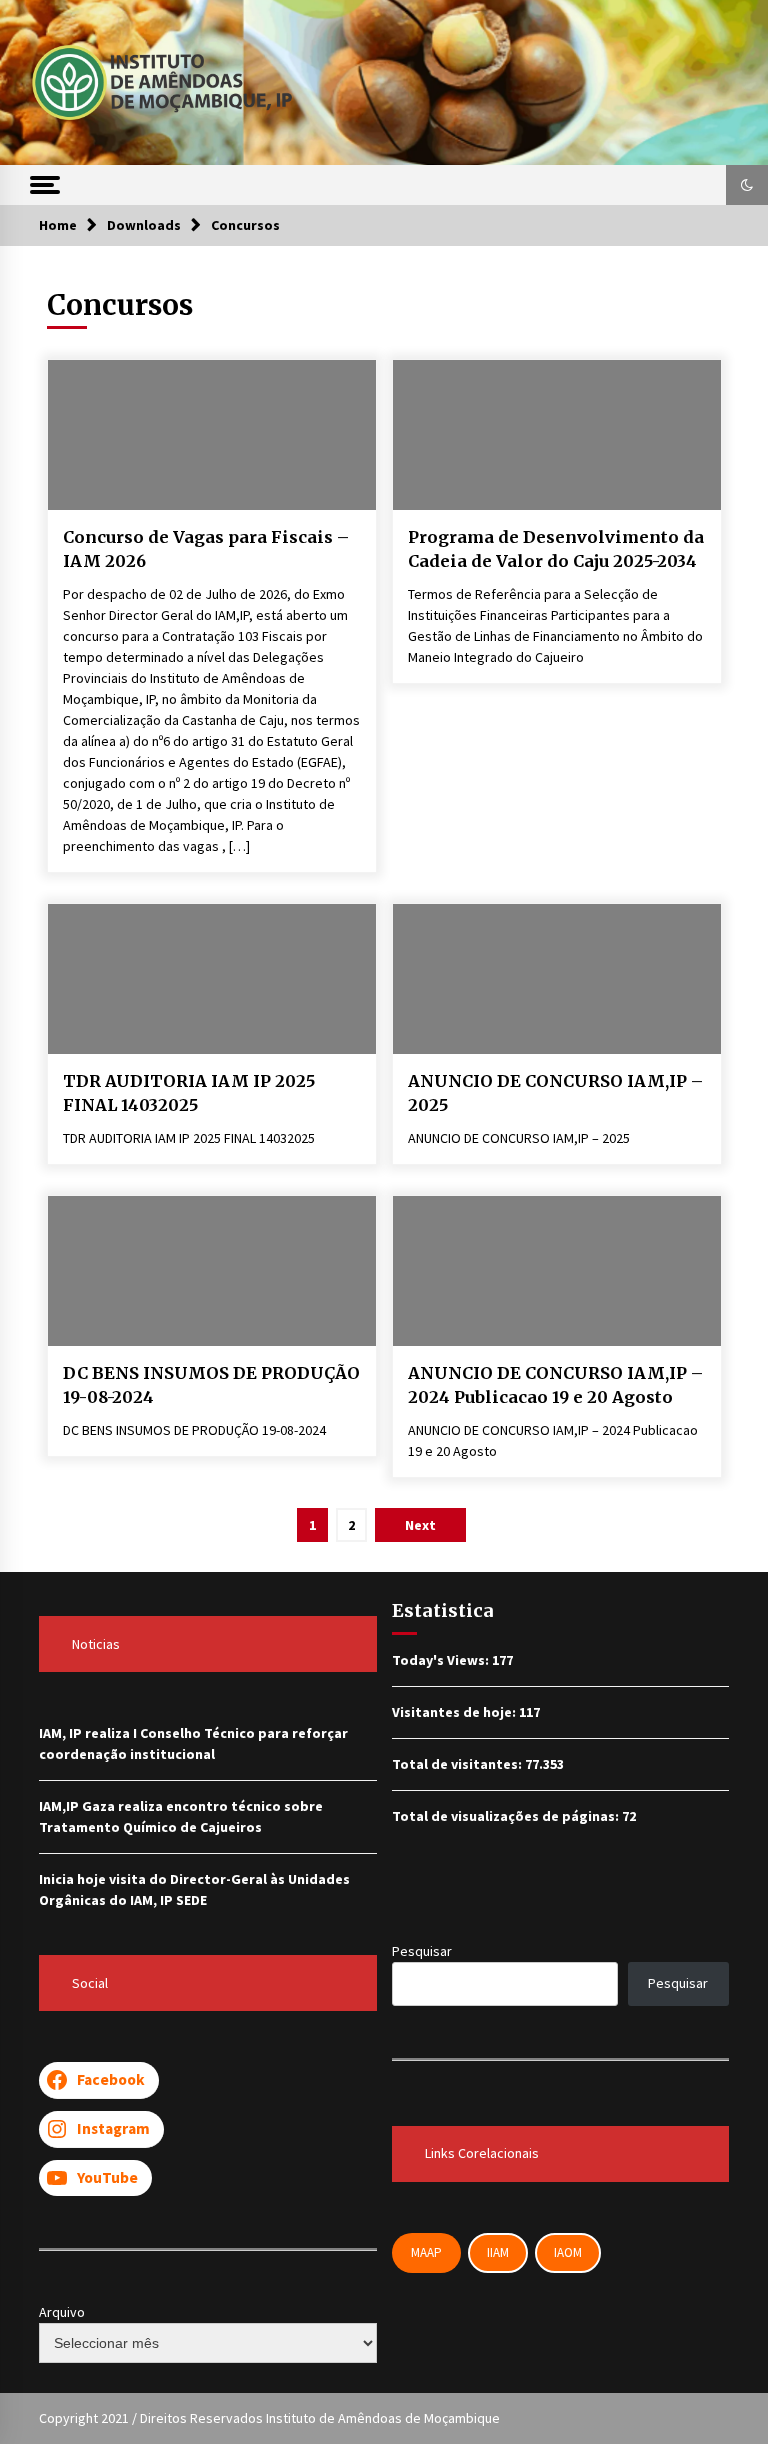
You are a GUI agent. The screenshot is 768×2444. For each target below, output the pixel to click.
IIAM (498, 2252)
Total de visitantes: (458, 1764)
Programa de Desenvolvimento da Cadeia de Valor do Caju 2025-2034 (556, 549)
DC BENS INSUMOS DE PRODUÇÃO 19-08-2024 (211, 1385)
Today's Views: (442, 1660)
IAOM (568, 2252)
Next (420, 1525)
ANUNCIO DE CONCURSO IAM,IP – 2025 (555, 1093)
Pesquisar (422, 1951)
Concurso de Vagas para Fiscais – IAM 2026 (206, 549)
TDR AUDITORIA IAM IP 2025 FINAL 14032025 (189, 1093)
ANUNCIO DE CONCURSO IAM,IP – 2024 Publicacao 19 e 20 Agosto (555, 1385)
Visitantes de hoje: (455, 1712)
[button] (747, 185)
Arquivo (62, 2312)
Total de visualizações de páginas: (507, 1816)
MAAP (426, 2252)
